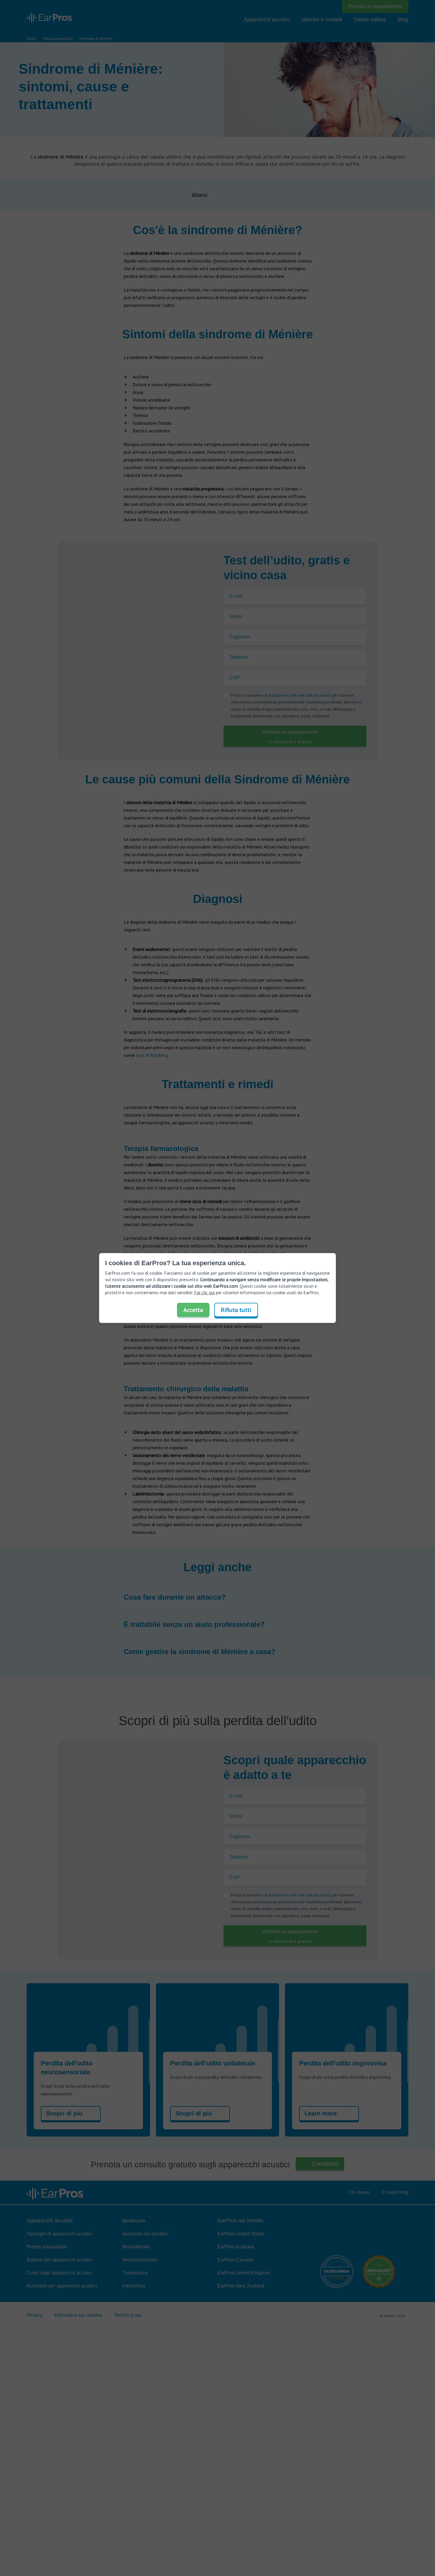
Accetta (193, 1310)
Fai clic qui (204, 1292)
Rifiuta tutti (236, 1310)
